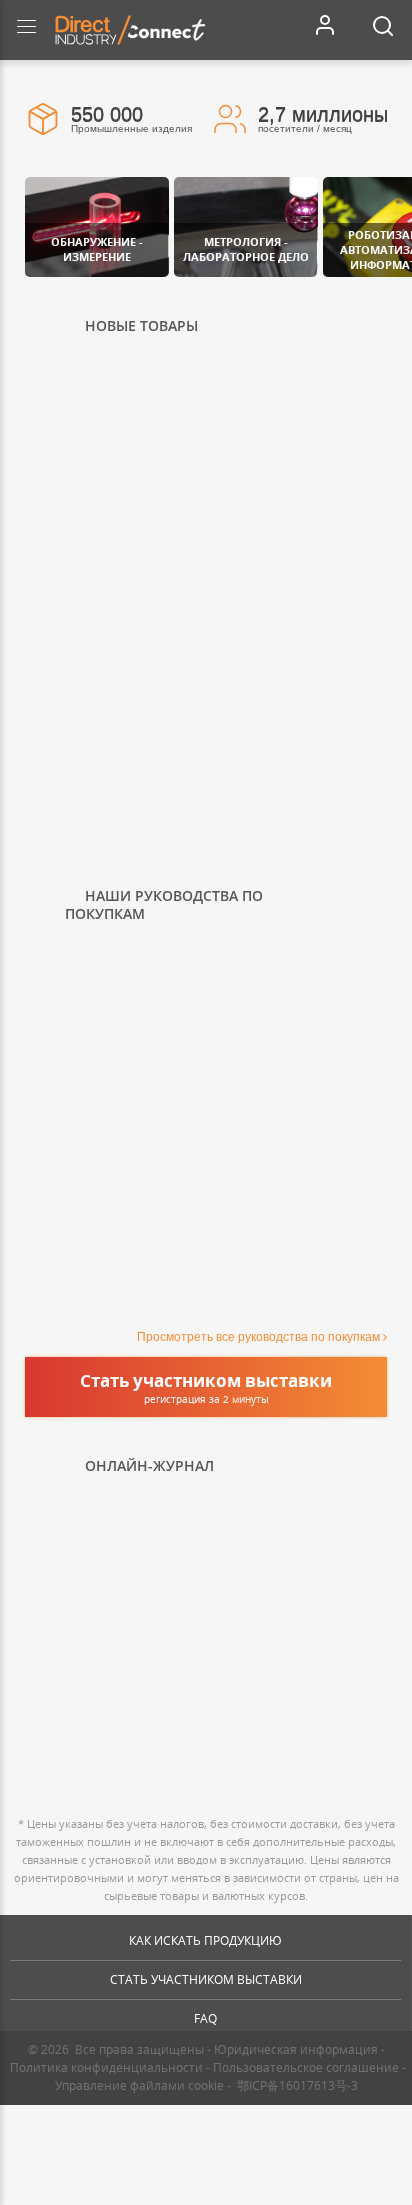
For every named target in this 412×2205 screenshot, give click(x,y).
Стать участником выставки (206, 1979)
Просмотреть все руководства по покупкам (258, 1337)
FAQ (205, 2018)
